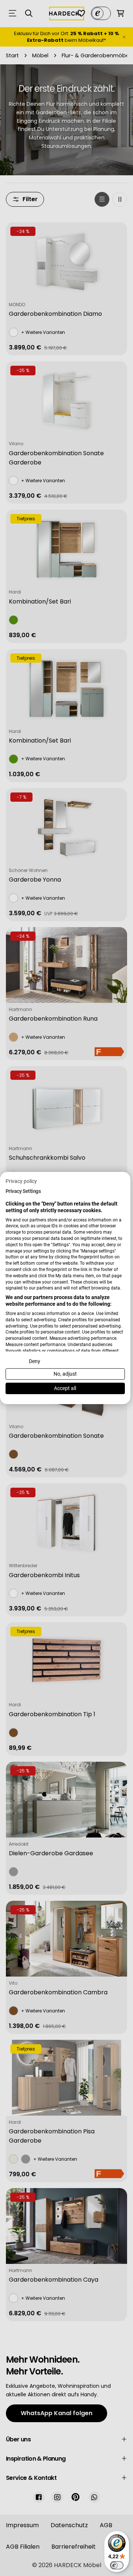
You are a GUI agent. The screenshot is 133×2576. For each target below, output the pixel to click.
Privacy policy (21, 1181)
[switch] (117, 2565)
